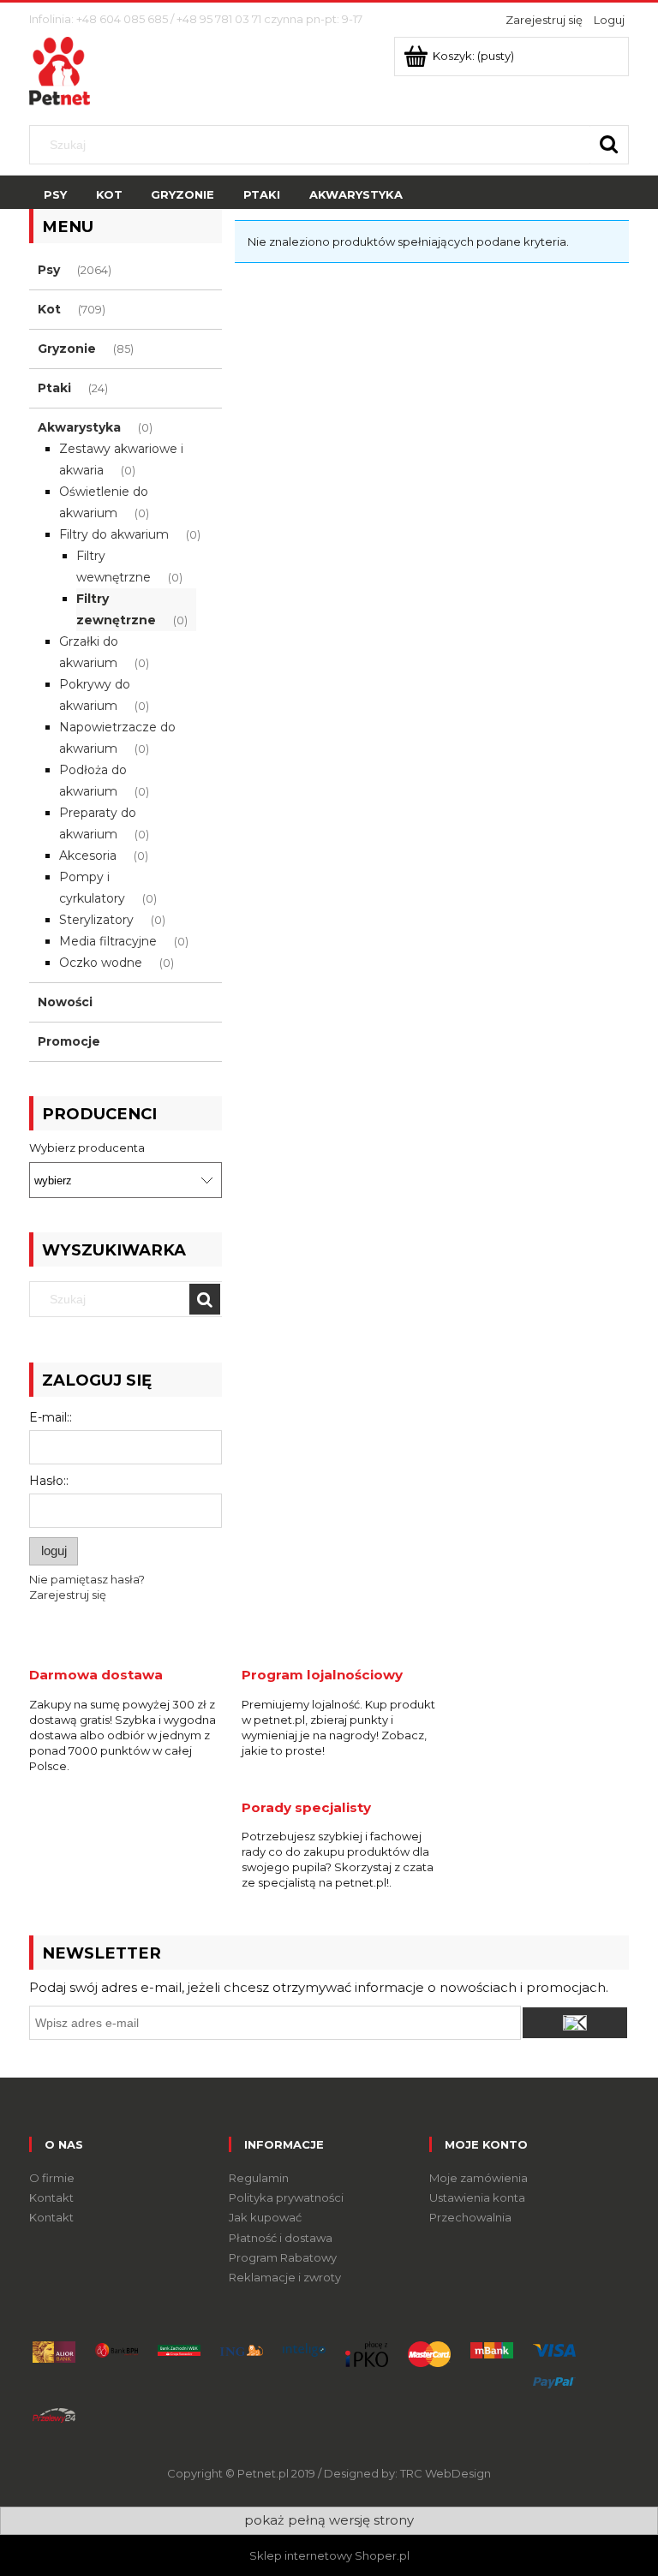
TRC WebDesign (446, 2473)
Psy (49, 270)
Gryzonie (67, 349)
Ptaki (54, 388)
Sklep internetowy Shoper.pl (329, 2555)
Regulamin (259, 2178)
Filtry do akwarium (114, 534)
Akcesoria (88, 856)
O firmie (52, 2178)
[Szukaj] (609, 145)
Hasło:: (49, 1481)
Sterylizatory (96, 920)
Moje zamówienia (479, 2178)
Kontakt (51, 2197)
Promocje (69, 1041)
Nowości (65, 1002)
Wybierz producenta (87, 1148)
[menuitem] (55, 195)
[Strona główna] (60, 69)
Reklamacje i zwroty (285, 2277)
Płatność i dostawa (281, 2238)
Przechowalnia (470, 2217)
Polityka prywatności (286, 2197)
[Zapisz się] (575, 2023)
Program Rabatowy (283, 2257)
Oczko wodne (101, 963)
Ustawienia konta (477, 2197)
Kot (49, 309)
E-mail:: (51, 1417)
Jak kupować (265, 2217)
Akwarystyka (79, 427)
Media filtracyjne (108, 941)
